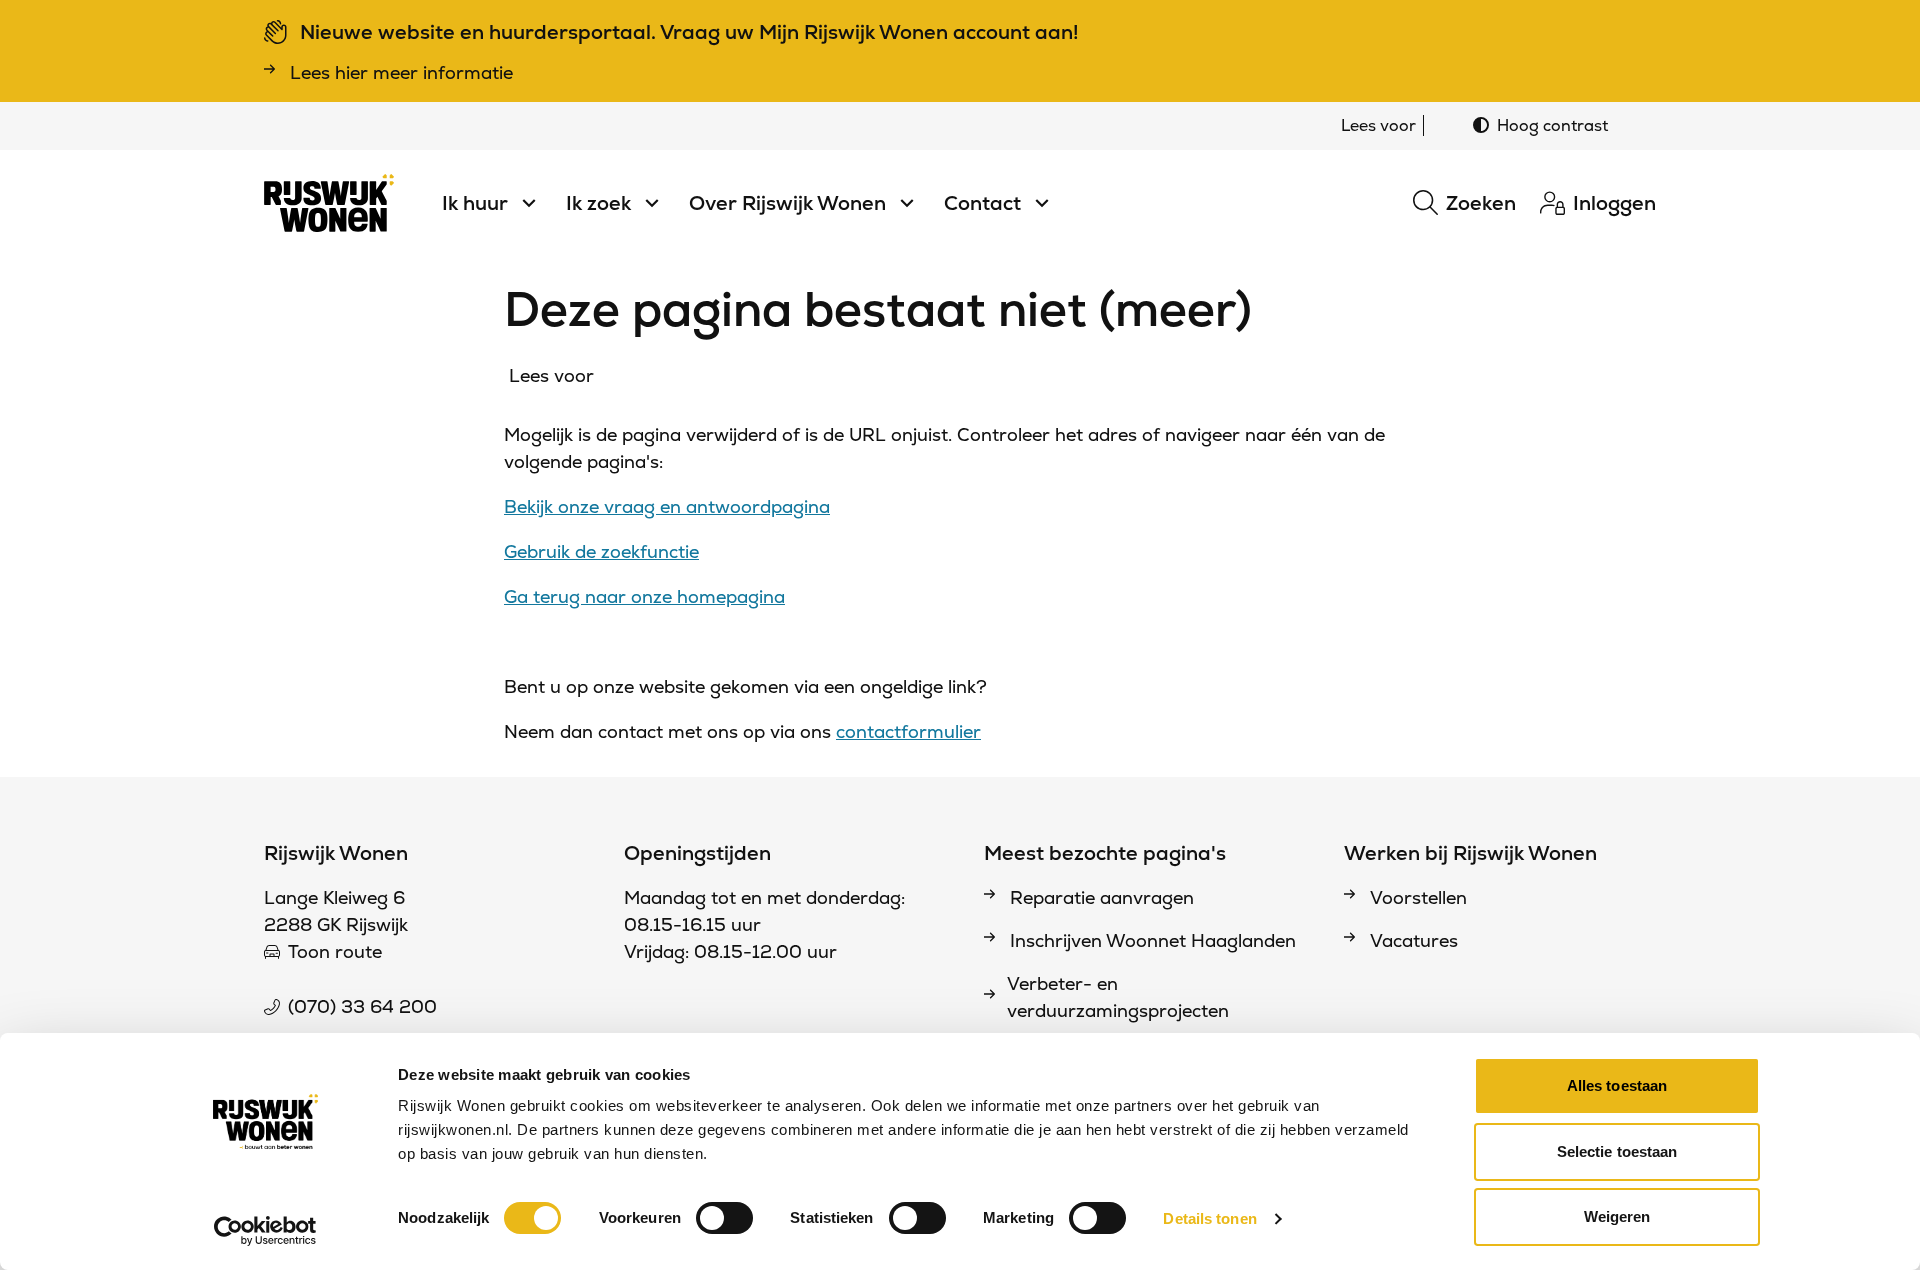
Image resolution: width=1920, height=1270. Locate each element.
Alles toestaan (1617, 1085)
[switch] (724, 1218)
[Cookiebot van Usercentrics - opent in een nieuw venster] (265, 1231)
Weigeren (1617, 1216)
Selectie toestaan (1617, 1151)
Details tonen (1209, 1218)
